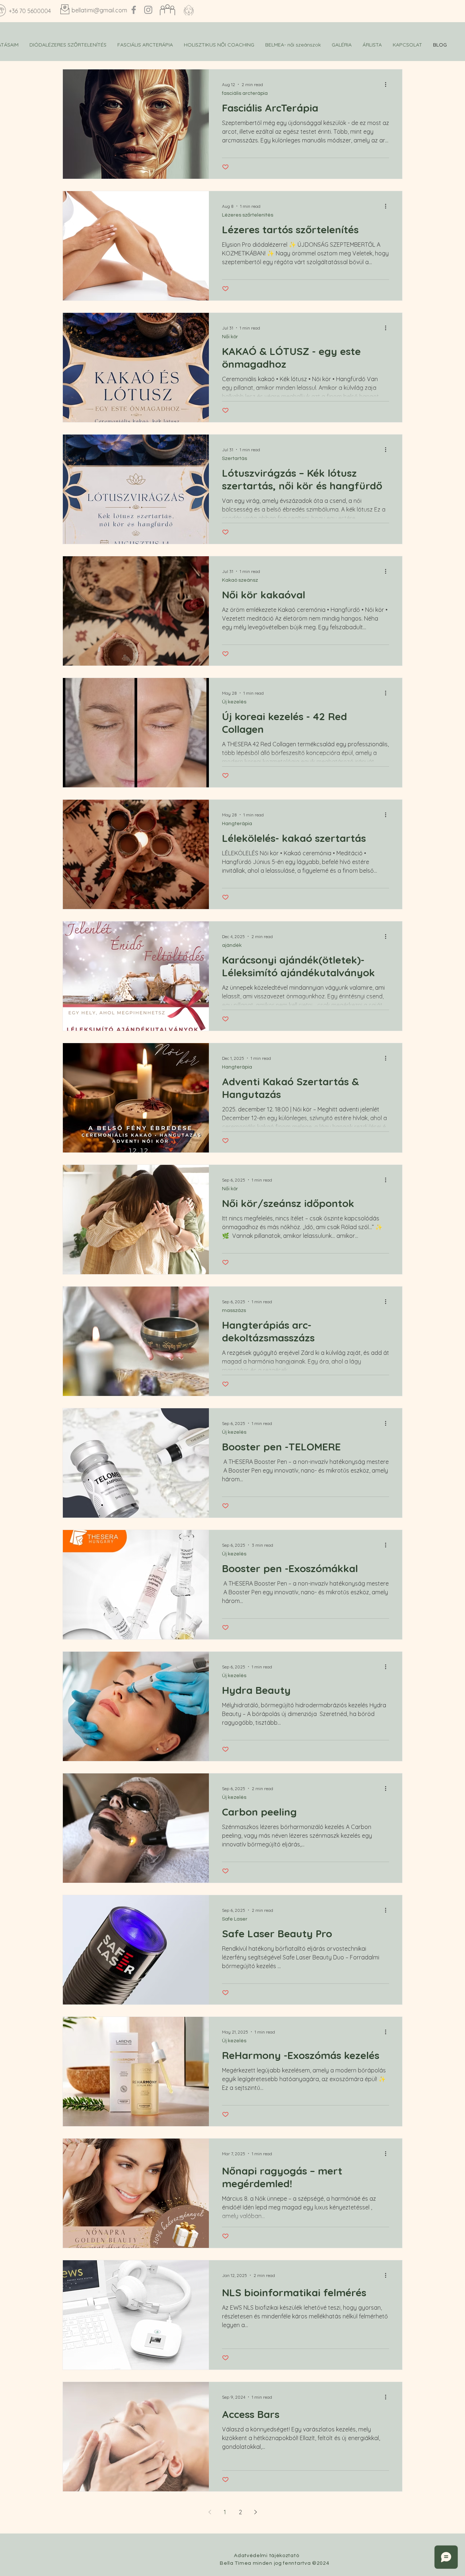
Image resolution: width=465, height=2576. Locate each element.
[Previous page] (210, 2512)
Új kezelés (234, 702)
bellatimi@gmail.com (99, 10)
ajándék (232, 945)
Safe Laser (235, 1919)
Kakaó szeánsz (240, 580)
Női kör (230, 337)
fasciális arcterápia (245, 93)
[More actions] (388, 84)
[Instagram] (148, 10)
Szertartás (234, 459)
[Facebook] (134, 10)
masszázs (234, 1311)
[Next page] (255, 2512)
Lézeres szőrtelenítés (248, 215)
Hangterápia (237, 824)
